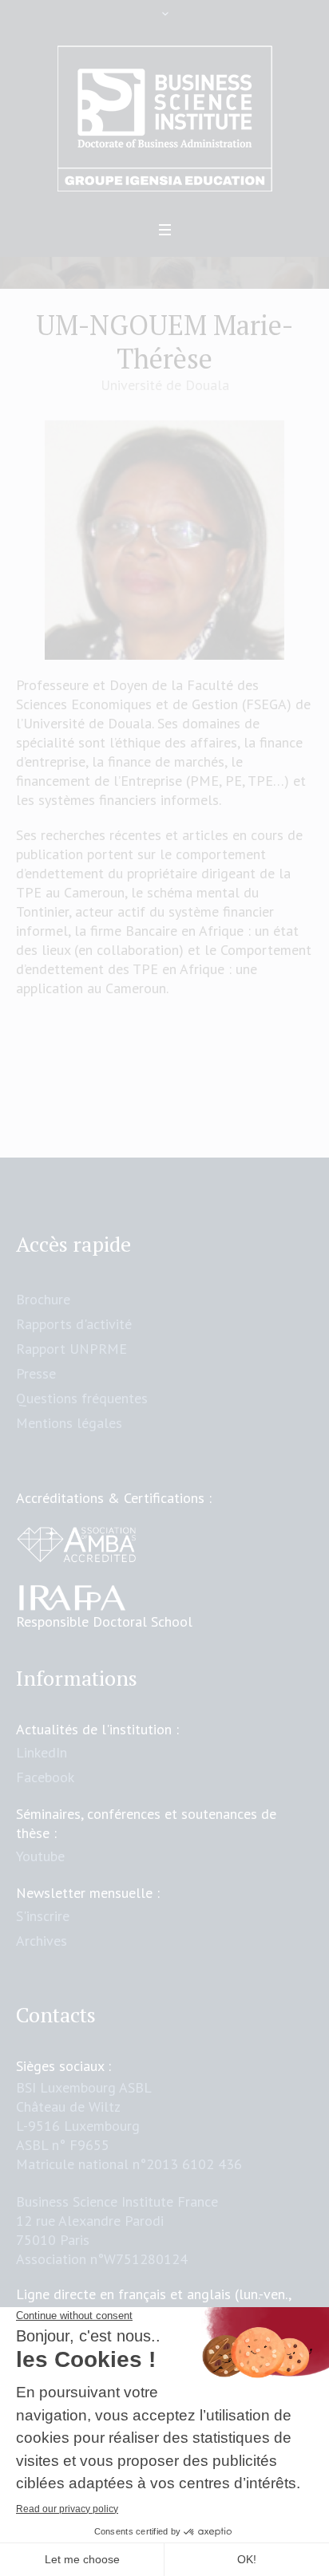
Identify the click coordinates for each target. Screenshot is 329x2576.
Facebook (45, 1777)
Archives (42, 1941)
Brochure (43, 1299)
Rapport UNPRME (71, 1349)
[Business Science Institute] (165, 119)
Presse (36, 1373)
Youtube (40, 1856)
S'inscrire (43, 1916)
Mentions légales (69, 1423)
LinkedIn (42, 1752)
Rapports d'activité (74, 1324)
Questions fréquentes (82, 1398)
